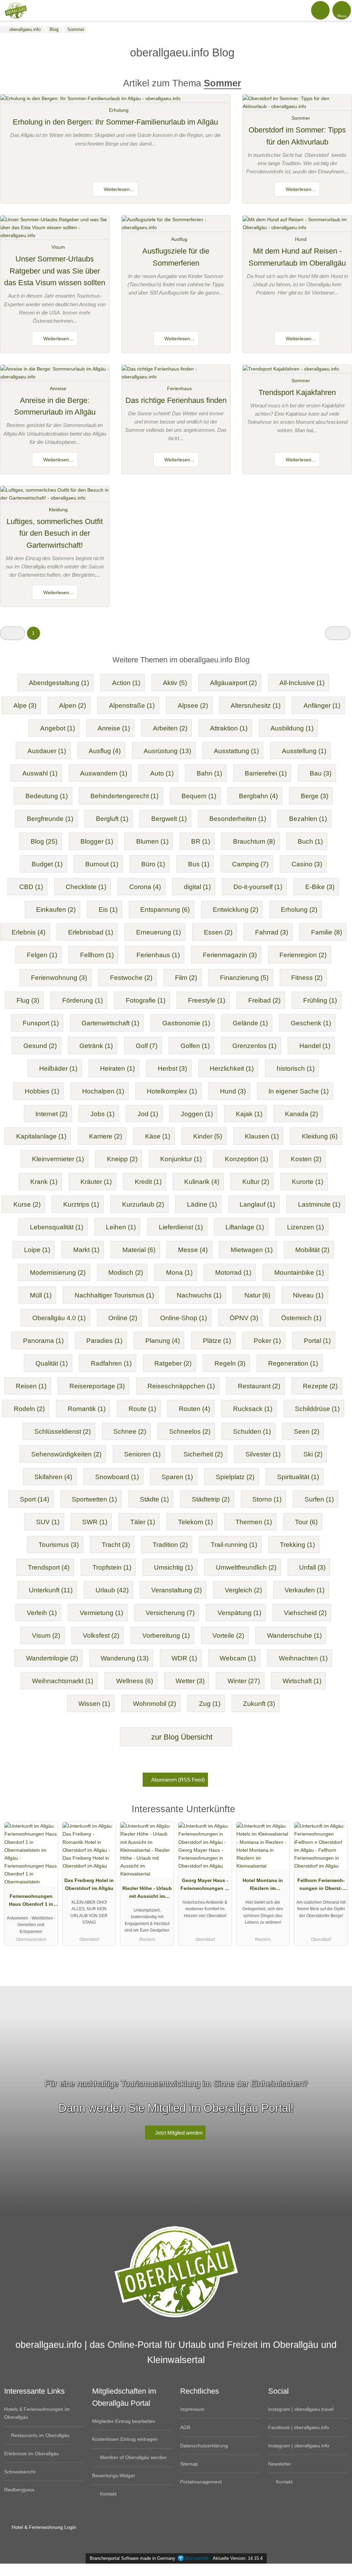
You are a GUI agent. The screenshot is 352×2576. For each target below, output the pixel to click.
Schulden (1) (252, 1431)
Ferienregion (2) (303, 955)
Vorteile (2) (228, 1636)
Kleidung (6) (320, 1136)
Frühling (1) (320, 1000)
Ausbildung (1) (292, 728)
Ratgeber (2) (173, 1363)
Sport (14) (35, 1499)
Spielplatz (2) (235, 1477)
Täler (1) (143, 1522)
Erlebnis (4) (29, 932)
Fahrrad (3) (272, 932)
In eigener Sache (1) (299, 1091)
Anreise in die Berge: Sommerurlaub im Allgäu (55, 406)
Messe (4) (193, 1250)
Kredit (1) (148, 1182)
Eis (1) (108, 910)
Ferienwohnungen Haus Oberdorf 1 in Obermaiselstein (31, 1902)
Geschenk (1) (311, 1023)
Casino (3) (307, 864)
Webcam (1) (238, 1658)
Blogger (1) (97, 841)
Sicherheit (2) (203, 1454)
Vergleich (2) (243, 1590)
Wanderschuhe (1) (294, 1636)
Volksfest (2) (101, 1636)
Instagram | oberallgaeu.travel (301, 2409)
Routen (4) (194, 1409)
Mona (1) (179, 1273)
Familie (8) (327, 932)
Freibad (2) (264, 1000)
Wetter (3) (190, 1681)
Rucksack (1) (253, 1409)
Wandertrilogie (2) (52, 1658)
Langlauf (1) (257, 1204)
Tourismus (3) (59, 1545)
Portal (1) (317, 1341)
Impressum (192, 2409)
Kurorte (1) (307, 1182)
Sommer (301, 118)
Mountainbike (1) (299, 1273)
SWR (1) (95, 1522)
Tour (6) (306, 1522)
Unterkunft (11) (51, 1590)
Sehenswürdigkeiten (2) (66, 1454)
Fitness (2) (307, 978)
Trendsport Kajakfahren (297, 392)
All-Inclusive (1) (302, 683)
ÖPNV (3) (244, 1318)
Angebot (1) (58, 728)
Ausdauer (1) (47, 751)
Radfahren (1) (111, 1363)
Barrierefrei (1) (266, 773)
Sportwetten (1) (94, 1499)
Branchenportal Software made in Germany (131, 2558)
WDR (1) (184, 1658)
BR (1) (201, 841)
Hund (301, 239)
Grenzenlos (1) (254, 1046)
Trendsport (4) (49, 1567)
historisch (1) (296, 1068)
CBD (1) (31, 887)
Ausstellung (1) (304, 751)
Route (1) (142, 1409)
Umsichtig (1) (173, 1567)
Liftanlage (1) (245, 1227)
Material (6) (139, 1250)
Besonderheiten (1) (238, 819)
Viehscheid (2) (305, 1613)
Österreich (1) (301, 1318)
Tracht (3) (116, 1545)
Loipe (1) (37, 1250)
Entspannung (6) (165, 910)
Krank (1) (44, 1182)
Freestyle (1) (207, 1000)
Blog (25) (44, 841)
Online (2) (123, 1318)
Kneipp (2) (122, 1159)
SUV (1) (48, 1522)
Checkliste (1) (86, 887)
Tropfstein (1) (112, 1567)
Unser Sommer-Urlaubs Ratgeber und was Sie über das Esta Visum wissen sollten (55, 271)
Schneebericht (20, 2472)
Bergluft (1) (112, 819)
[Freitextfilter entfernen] (321, 10)
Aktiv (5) (175, 683)
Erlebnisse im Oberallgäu (31, 2454)
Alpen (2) (73, 706)
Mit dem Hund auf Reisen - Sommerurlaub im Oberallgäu (297, 257)
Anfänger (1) (322, 706)
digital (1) (197, 887)
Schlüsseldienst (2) (63, 1431)
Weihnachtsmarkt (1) (63, 1681)
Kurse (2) (27, 1204)
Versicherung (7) (170, 1613)
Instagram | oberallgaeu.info (299, 2446)
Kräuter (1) (96, 1182)
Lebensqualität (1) (57, 1227)
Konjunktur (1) (181, 1159)
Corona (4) (145, 887)
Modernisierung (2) (58, 1273)
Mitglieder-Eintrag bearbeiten (124, 2421)
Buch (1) (310, 841)
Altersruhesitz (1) (256, 706)
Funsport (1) (41, 1023)
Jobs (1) (102, 1114)
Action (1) (126, 683)
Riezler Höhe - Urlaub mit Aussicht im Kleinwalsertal (147, 1894)
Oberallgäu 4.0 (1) (59, 1318)
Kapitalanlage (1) (41, 1136)
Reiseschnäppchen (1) (181, 1386)
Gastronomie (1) (186, 1023)
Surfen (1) (319, 1499)
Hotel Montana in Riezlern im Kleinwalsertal (263, 1886)
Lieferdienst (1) (181, 1227)
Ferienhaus (179, 388)
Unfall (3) (312, 1567)
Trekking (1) (297, 1545)
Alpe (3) (25, 706)
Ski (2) (313, 1454)
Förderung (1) (82, 1000)
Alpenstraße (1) (132, 706)
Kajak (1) (249, 1114)
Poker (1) (267, 1341)
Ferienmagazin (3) (230, 955)
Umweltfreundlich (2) (246, 1567)
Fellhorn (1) (97, 955)
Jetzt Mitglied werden (178, 2133)
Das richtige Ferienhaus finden (176, 400)
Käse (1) (158, 1136)
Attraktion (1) (229, 728)
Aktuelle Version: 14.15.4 (238, 2558)
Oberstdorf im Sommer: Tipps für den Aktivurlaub (297, 136)
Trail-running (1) (234, 1545)
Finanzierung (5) (244, 978)
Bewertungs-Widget (113, 2476)
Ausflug (179, 239)
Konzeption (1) (246, 1159)
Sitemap (189, 2464)
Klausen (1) (262, 1136)
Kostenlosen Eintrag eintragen (125, 2439)
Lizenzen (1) (305, 1227)
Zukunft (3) (259, 1704)
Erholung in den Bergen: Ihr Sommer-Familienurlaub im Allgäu (115, 122)
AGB (185, 2427)
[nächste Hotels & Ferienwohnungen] (338, 633)
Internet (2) (51, 1114)
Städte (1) (154, 1499)
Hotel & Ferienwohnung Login (43, 2527)
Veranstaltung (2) (177, 1590)
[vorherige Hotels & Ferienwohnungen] (13, 633)
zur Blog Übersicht (181, 1737)
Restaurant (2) (259, 1386)
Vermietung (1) (101, 1613)
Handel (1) (315, 1046)
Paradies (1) (104, 1341)
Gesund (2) (40, 1046)
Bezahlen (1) (308, 819)
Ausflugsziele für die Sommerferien (176, 257)
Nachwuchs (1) (199, 1295)
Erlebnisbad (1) (91, 932)
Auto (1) (162, 773)
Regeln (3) (230, 1363)
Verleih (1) (42, 1613)
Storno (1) (267, 1499)
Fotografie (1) (146, 1000)
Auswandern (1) (104, 773)
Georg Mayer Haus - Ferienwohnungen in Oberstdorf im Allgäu (205, 1886)
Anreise (58, 388)
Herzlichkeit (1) (232, 1068)
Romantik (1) (87, 1409)
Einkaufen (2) (56, 910)
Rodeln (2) (29, 1409)
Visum (58, 247)
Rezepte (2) (320, 1386)
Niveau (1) (308, 1295)
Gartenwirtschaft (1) (110, 1023)
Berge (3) (315, 796)
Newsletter (280, 2464)
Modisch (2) (126, 1273)
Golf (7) (147, 1046)
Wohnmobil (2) (155, 1704)
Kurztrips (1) (81, 1204)
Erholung (119, 110)
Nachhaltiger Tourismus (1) (114, 1295)
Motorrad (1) (233, 1273)
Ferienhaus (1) (158, 955)
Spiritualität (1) (298, 1477)
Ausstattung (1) (236, 751)
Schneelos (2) (190, 1431)
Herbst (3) (172, 1068)
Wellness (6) (135, 1681)
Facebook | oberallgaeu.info (299, 2427)
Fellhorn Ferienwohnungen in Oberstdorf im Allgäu (321, 1886)
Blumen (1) (152, 841)
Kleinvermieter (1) (58, 1159)
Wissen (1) (94, 1704)
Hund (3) (233, 1091)
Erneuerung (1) (158, 932)
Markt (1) (86, 1250)
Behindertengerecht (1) (124, 796)
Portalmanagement (201, 2482)
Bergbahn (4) (258, 796)
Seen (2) (307, 1431)
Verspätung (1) (239, 1613)
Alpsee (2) (193, 706)
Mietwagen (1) (252, 1250)
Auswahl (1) (40, 773)
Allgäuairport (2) (233, 683)
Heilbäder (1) (58, 1068)
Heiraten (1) (117, 1068)
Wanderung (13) (125, 1658)
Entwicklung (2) (235, 910)
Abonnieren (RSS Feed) (178, 1780)
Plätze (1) (217, 1341)
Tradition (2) (170, 1545)
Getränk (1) (96, 1046)
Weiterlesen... (118, 189)
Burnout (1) (102, 864)
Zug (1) (210, 1704)
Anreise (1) (114, 728)
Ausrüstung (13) (167, 751)
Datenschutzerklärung (204, 2446)
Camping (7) (250, 864)
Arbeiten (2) (170, 728)
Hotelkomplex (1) (172, 1091)
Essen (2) (218, 932)
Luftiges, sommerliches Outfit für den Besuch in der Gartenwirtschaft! (55, 533)
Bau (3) (321, 773)
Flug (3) (28, 1000)
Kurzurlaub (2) (143, 1204)
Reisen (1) (31, 1386)
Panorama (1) (43, 1341)
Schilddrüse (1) (317, 1409)
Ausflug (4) (105, 751)
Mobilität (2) (312, 1250)
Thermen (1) (254, 1522)
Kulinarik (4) (202, 1182)
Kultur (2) (256, 1182)
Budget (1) (47, 864)
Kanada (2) (301, 1114)
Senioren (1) (142, 1454)
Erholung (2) (299, 910)
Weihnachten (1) (303, 1658)
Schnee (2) (130, 1431)
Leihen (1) (121, 1227)
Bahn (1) (209, 773)
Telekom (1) (195, 1522)
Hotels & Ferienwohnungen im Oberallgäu (37, 2413)
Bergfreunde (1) (50, 819)
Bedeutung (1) (47, 796)
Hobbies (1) (42, 1091)
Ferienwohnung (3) (59, 978)
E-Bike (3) (320, 887)
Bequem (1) (199, 796)
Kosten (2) (306, 1159)
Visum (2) (46, 1636)
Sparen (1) (177, 1477)
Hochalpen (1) (103, 1091)
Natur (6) (257, 1295)
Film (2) (186, 978)
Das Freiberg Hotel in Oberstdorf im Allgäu (89, 1884)
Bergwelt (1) (169, 819)
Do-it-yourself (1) (258, 887)
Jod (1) (148, 1114)
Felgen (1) (42, 955)
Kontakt (108, 2494)
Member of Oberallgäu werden (133, 2457)
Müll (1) (41, 1295)
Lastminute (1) (319, 1204)
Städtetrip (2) (211, 1499)
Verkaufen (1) (305, 1590)
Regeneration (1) (293, 1363)
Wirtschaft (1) (302, 1681)
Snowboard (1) (117, 1477)
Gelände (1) (250, 1023)
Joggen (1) (197, 1114)
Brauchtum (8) (254, 841)
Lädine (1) (202, 1204)
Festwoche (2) (131, 978)
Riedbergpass (19, 2490)
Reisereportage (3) (97, 1386)
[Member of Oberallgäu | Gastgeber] (338, 1815)
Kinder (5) (208, 1136)
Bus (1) (199, 864)
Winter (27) (244, 1681)
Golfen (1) (195, 1046)
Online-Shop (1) (184, 1318)
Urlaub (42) (112, 1590)
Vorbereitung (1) (166, 1636)
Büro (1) (153, 864)
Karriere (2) (106, 1136)
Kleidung (58, 510)
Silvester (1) (263, 1454)
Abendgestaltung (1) (59, 683)
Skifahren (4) (53, 1477)
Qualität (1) (52, 1363)
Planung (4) (163, 1341)
